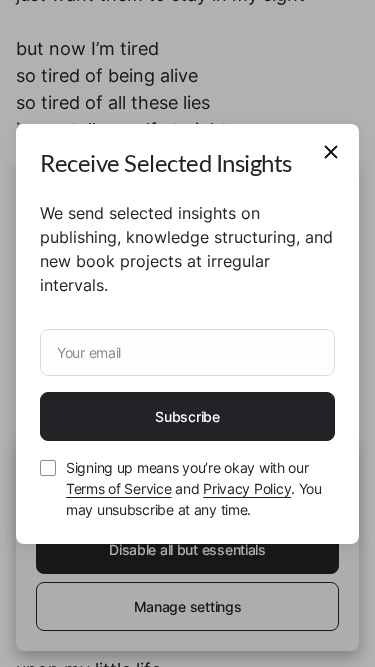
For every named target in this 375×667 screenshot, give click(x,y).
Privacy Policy (247, 488)
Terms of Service (119, 488)
